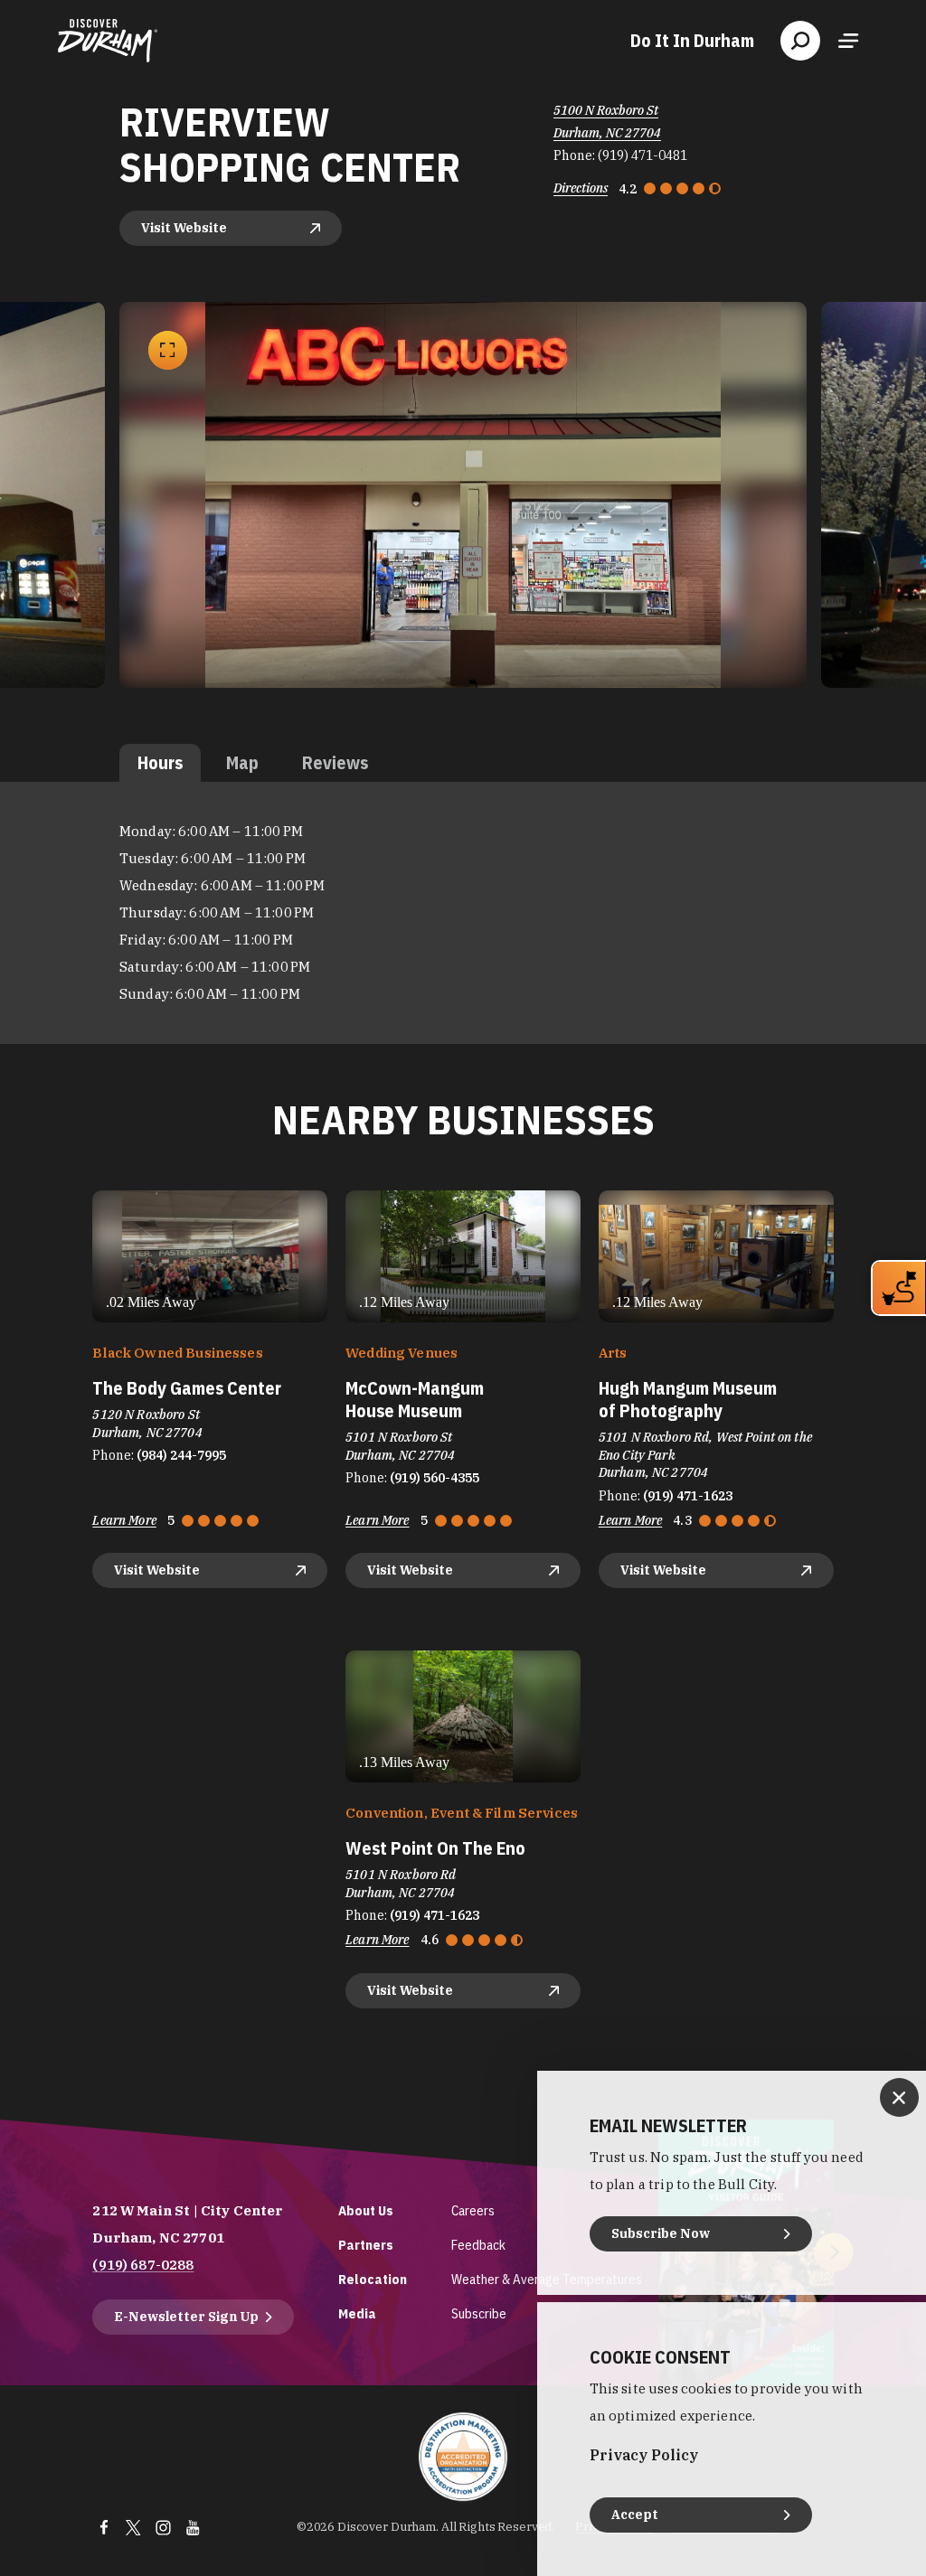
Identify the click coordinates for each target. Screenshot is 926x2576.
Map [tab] (242, 762)
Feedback (478, 2245)
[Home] (108, 41)
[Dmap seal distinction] (463, 2457)
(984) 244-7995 (181, 1455)
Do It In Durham (692, 41)
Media (357, 2313)
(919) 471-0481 (643, 155)
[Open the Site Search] (800, 41)
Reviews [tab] (335, 762)
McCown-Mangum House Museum (415, 1399)
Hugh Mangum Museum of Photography (688, 1399)
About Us (366, 2210)
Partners (366, 2245)
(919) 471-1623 (688, 1496)
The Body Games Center (187, 1388)
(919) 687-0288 (143, 2265)
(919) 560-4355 (435, 1478)
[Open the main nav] (848, 41)
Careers (473, 2210)
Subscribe (479, 2313)
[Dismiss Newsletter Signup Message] (899, 2097)
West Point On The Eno (435, 1848)
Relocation (373, 2279)
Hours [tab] (160, 762)
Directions (581, 188)
